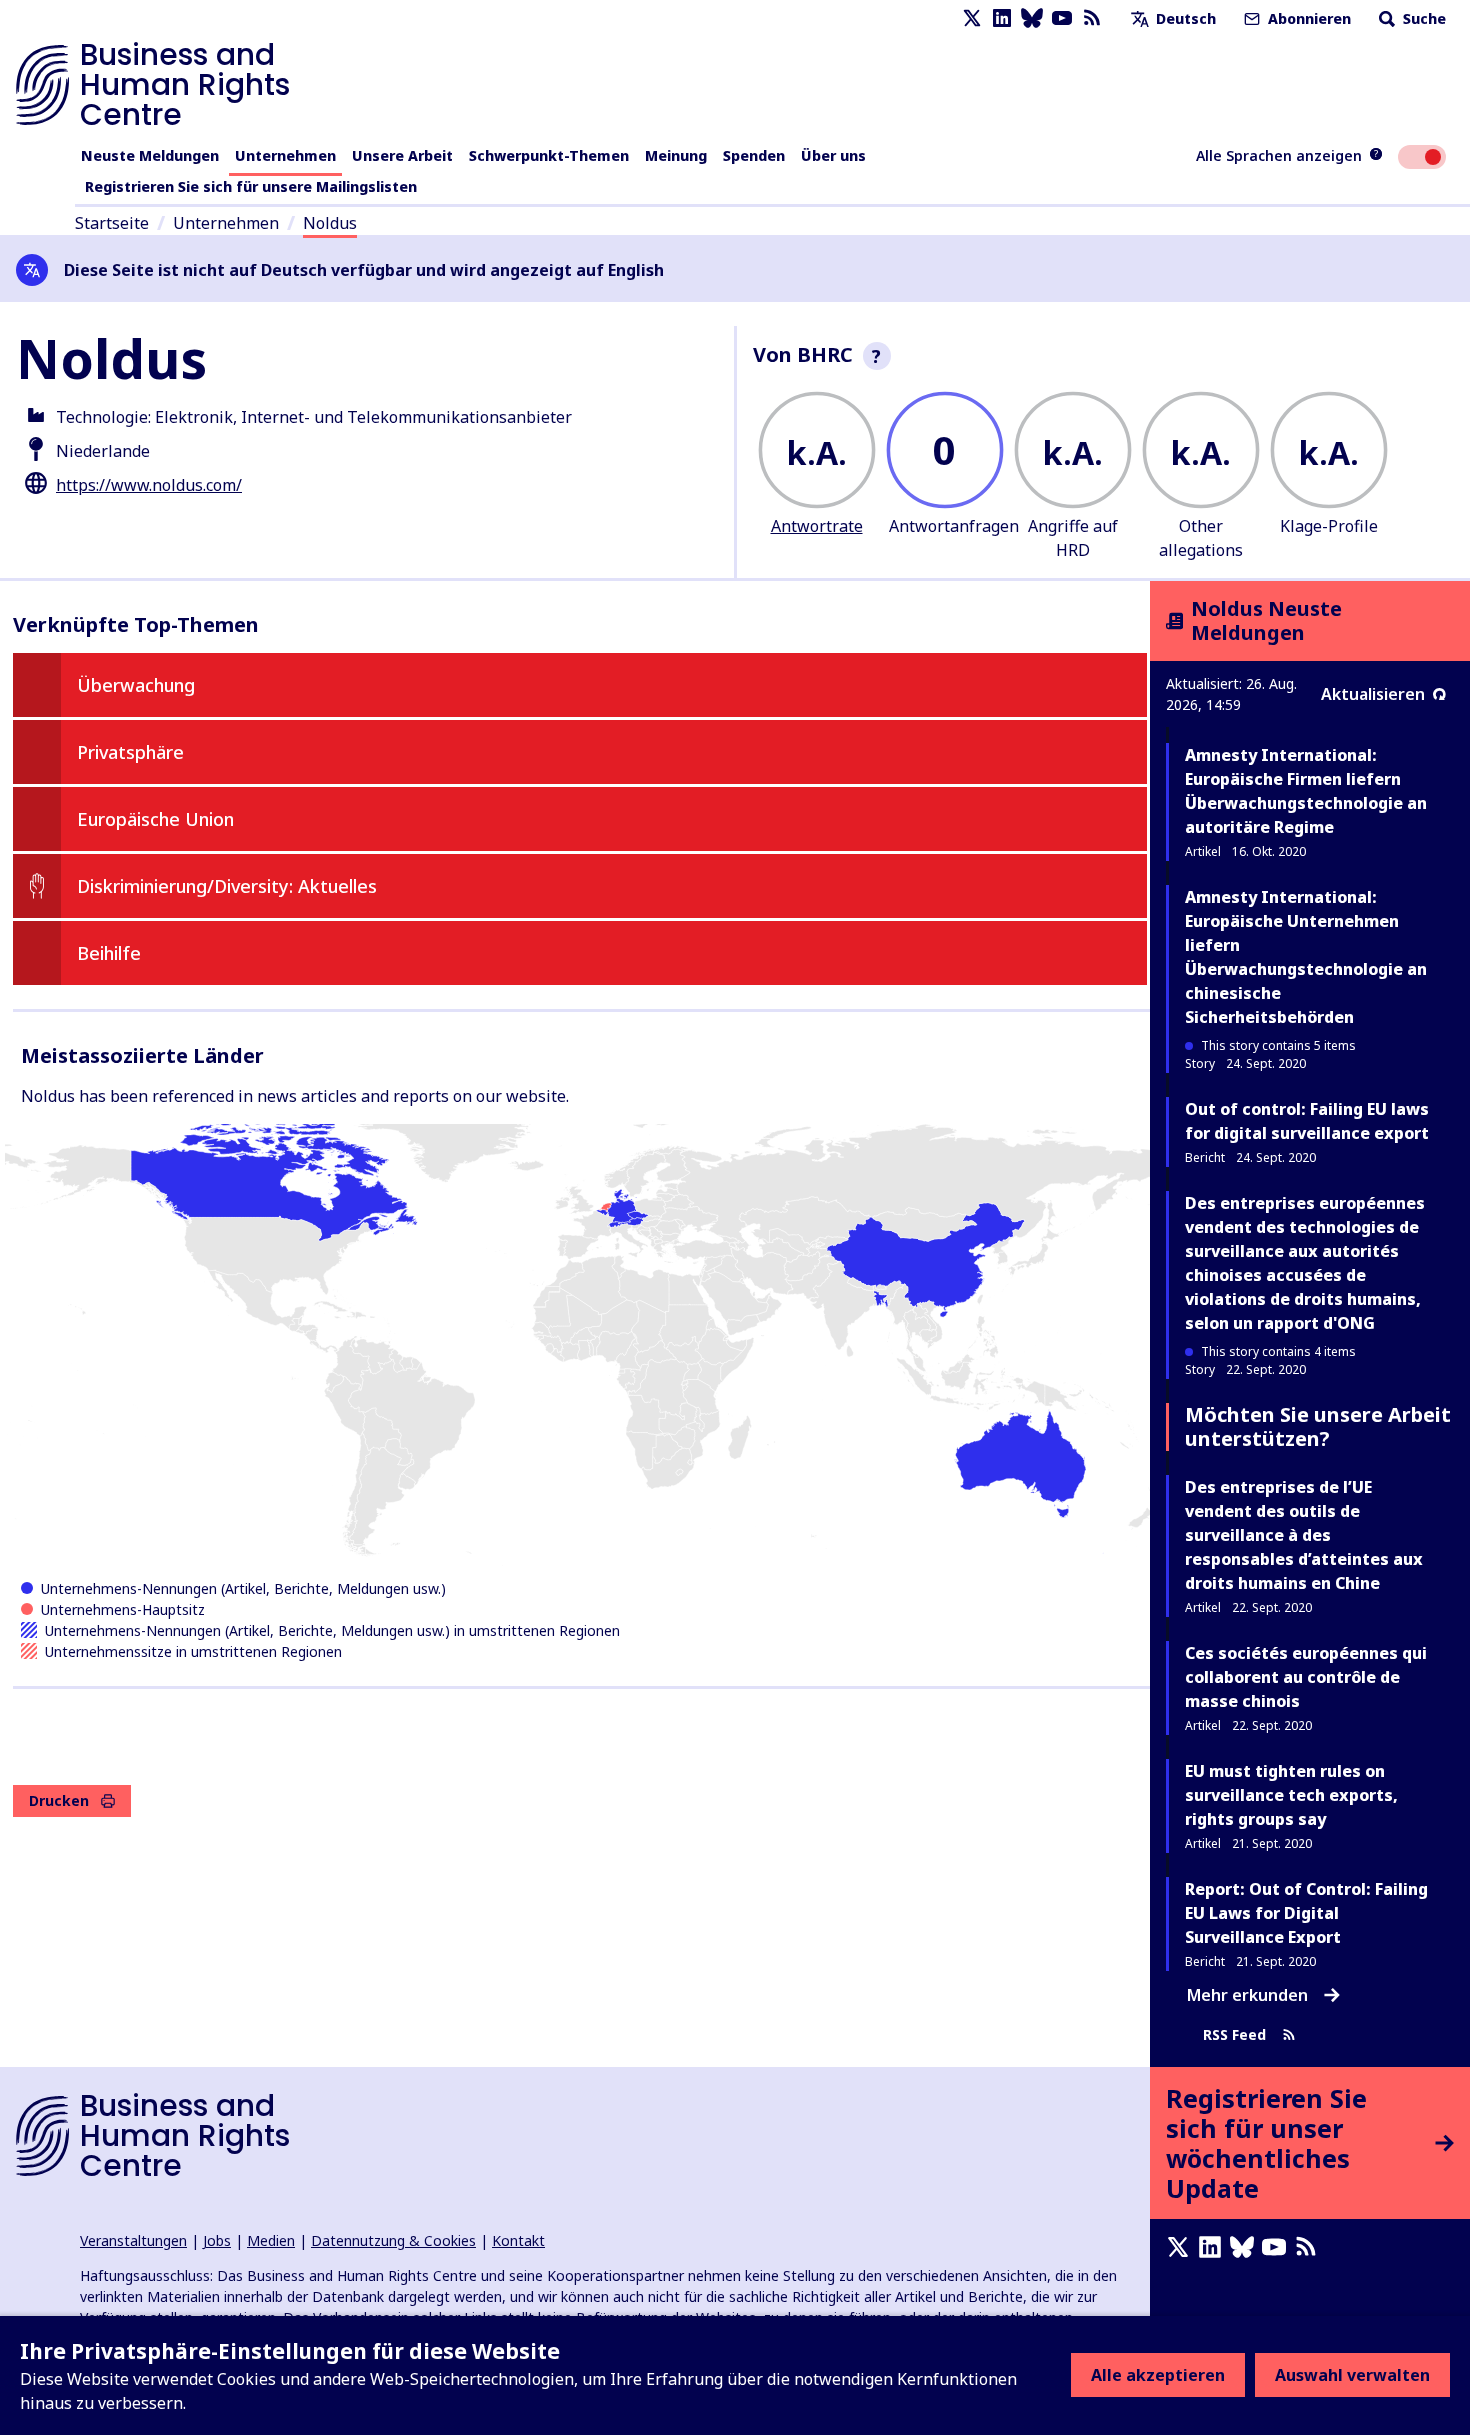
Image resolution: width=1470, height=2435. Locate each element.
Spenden (754, 155)
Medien (271, 2240)
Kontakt (518, 2240)
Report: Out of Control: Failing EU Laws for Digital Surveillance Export (1306, 1913)
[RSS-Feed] (1092, 18)
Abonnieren (1307, 18)
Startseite (112, 223)
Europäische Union (155, 819)
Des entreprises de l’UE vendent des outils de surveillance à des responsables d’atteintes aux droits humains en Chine (1304, 1535)
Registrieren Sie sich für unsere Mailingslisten (251, 186)
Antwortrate (817, 526)
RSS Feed (1234, 2035)
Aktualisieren (1373, 694)
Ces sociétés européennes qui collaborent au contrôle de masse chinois (1306, 1677)
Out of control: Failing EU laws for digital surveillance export (1307, 1121)
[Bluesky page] (1032, 18)
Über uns (833, 155)
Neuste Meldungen (150, 155)
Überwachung (136, 685)
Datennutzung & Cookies (393, 2240)
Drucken (59, 1800)
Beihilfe (109, 953)
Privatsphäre (130, 752)
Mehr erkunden (1247, 1995)
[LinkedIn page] (1002, 18)
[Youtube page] (1062, 18)
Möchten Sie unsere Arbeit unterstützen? (1318, 1426)
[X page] (972, 18)
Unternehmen (285, 155)
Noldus (330, 223)
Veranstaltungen (133, 2240)
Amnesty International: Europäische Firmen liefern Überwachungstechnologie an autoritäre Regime (1306, 791)
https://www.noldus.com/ (149, 485)
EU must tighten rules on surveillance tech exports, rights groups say (1291, 1795)
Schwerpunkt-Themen (549, 155)
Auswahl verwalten (1352, 2375)
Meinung (676, 155)
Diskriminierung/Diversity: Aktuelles (227, 886)
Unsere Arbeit (402, 155)
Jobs (217, 2240)
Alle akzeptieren (1158, 2375)
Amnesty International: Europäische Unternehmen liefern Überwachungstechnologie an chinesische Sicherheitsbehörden (1306, 957)
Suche (1422, 18)
